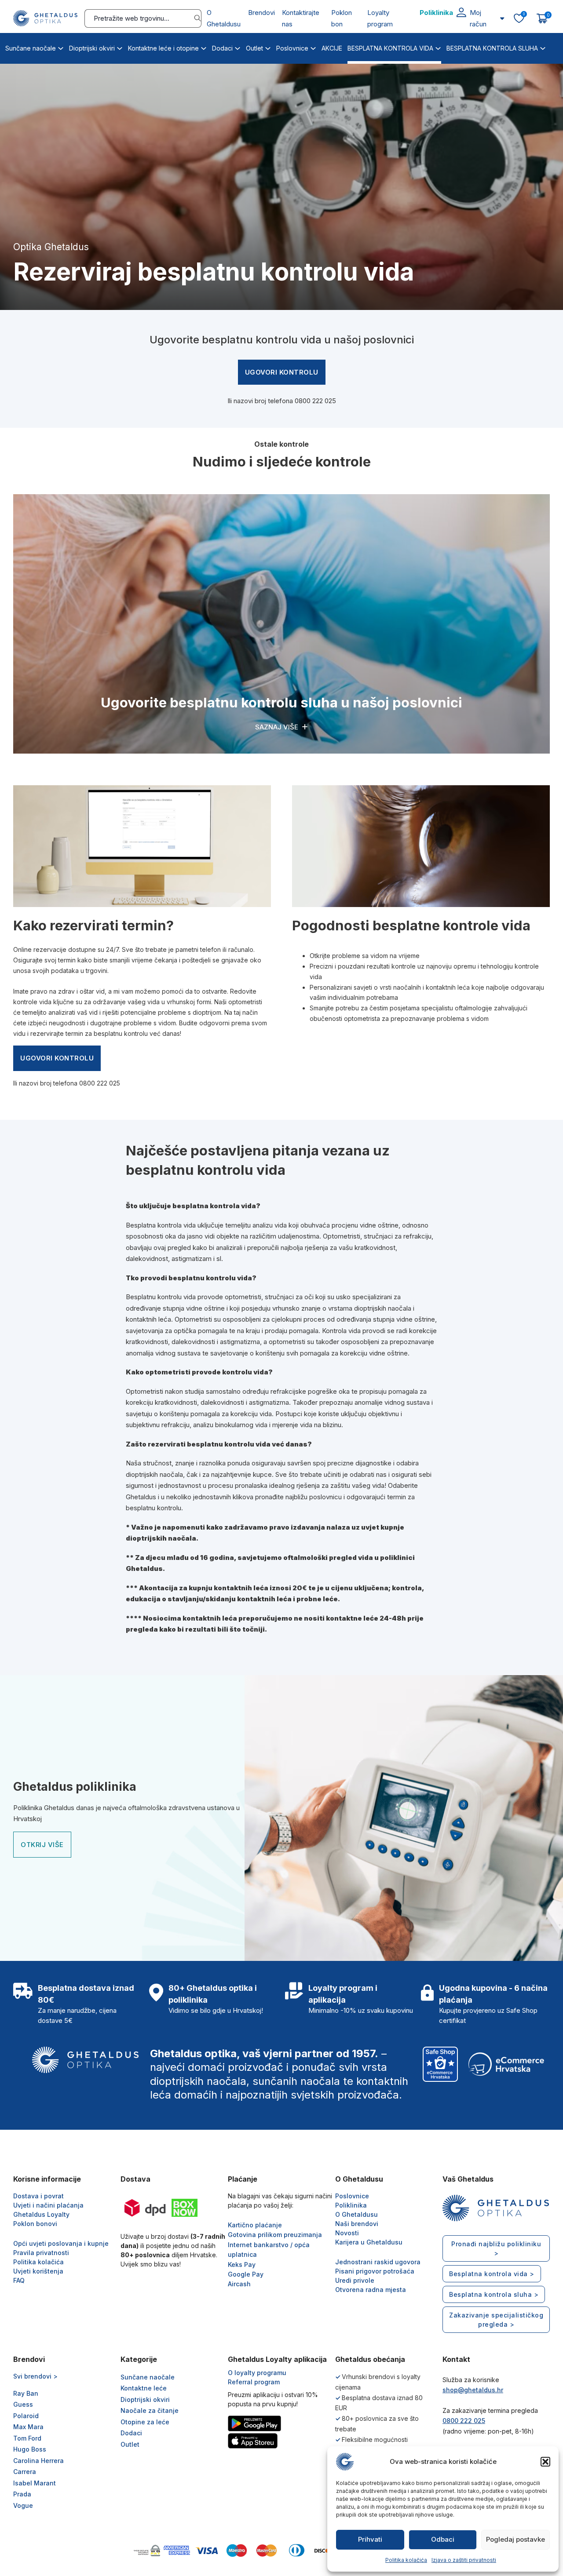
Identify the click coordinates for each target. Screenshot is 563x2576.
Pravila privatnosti (41, 2253)
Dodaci (222, 48)
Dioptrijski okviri (92, 48)
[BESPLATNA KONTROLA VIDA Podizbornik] (438, 47)
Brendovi (261, 13)
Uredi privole (355, 2280)
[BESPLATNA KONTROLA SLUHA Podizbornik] (543, 47)
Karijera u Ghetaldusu (369, 2242)
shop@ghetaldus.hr (473, 2390)
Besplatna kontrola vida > (492, 2274)
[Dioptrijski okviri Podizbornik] (120, 47)
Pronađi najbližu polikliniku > (496, 2248)
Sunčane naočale (31, 48)
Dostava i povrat (38, 2196)
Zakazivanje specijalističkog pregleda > (496, 2320)
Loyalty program (380, 18)
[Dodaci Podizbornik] (238, 47)
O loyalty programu (257, 2373)
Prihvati (370, 2539)
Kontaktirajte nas (301, 18)
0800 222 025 (315, 401)
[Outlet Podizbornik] (268, 47)
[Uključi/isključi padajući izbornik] (502, 18)
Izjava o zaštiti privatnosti (464, 2560)
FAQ (19, 2280)
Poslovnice (292, 48)
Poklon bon (342, 18)
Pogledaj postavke (515, 2539)
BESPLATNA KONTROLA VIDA (390, 48)
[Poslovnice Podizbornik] (313, 47)
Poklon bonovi (35, 2224)
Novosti (347, 2233)
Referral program (254, 2382)
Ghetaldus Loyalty (41, 2214)
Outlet (254, 48)
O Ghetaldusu (224, 18)
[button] (545, 2462)
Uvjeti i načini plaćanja (48, 2205)
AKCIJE (332, 48)
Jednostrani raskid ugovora (378, 2262)
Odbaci (443, 2539)
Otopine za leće (145, 2422)
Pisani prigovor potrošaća (375, 2271)
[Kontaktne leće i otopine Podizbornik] (204, 47)
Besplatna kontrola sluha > (494, 2294)
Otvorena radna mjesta (371, 2290)
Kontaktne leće (144, 2388)
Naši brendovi (357, 2224)
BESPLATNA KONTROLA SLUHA (492, 48)
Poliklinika (436, 13)
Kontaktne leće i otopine (163, 48)
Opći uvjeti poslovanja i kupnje (61, 2243)
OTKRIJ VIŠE (42, 1845)
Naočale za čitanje (150, 2410)
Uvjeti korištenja (38, 2271)
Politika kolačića (406, 2560)
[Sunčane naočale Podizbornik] (61, 47)
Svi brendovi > (35, 2376)
